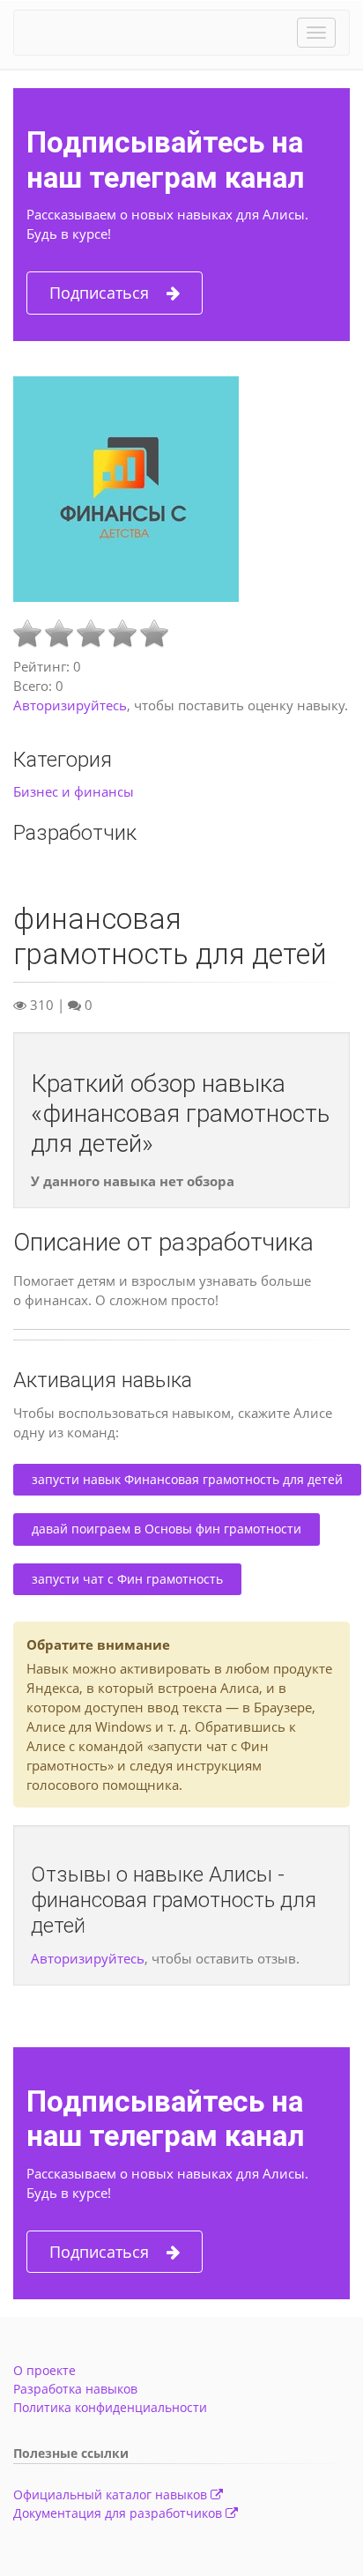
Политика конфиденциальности (110, 2407)
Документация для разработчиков (119, 2513)
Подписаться (99, 293)
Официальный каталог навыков (112, 2494)
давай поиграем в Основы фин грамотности (167, 1529)
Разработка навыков (75, 2389)
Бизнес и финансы (74, 791)
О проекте (44, 2370)
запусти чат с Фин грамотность (127, 1579)
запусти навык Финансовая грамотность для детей (187, 1479)
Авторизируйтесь (70, 705)
